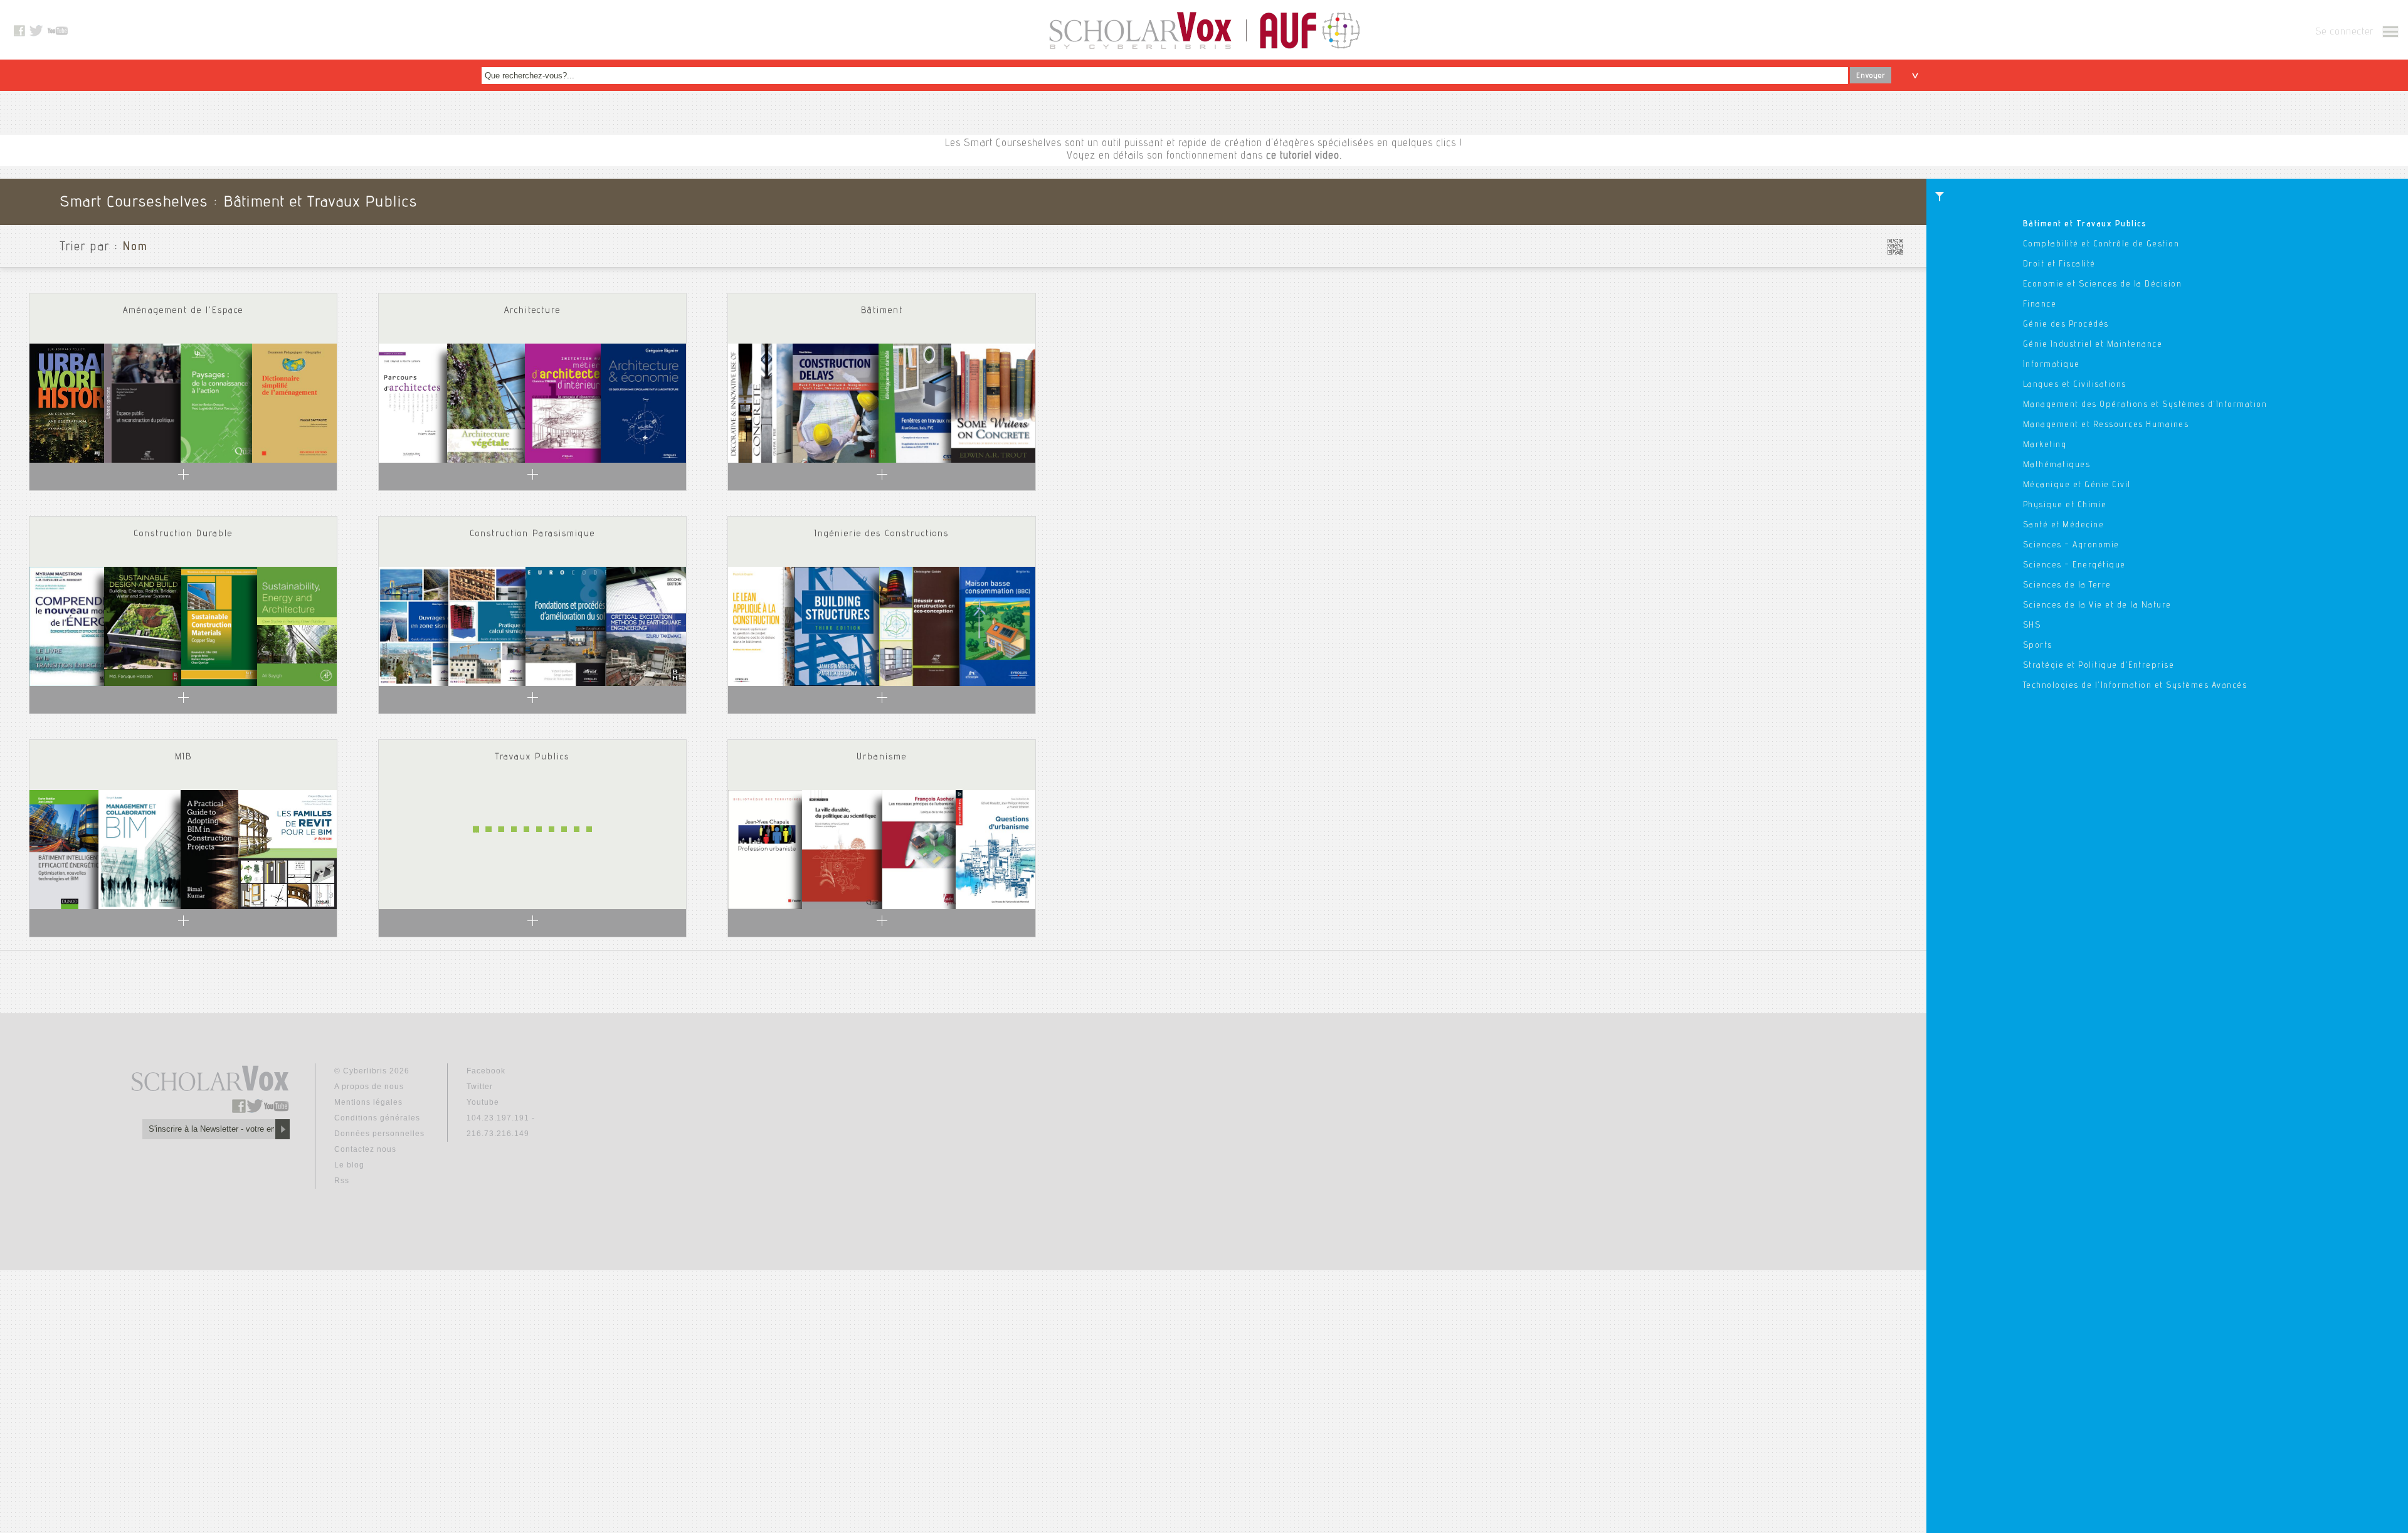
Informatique (2052, 365)
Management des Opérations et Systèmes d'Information (2145, 405)
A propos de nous (369, 1087)
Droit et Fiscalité (2059, 265)
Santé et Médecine (2064, 525)
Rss (342, 1181)
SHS (2032, 626)
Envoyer (1871, 76)
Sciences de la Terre (2067, 586)
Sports (2038, 646)
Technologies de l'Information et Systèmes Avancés (2135, 686)
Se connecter (2344, 33)
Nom (135, 248)
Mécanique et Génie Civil (2077, 485)
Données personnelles (379, 1134)
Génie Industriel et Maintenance (2093, 345)
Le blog (349, 1165)
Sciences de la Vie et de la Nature (2097, 606)
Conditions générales (377, 1118)
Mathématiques (2057, 465)
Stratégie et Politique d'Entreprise (2099, 666)
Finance (2040, 305)
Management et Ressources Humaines (2106, 425)
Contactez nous (365, 1149)
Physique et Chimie (2065, 505)
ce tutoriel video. (1304, 156)
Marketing (2045, 445)
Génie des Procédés (2066, 325)
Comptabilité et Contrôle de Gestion (2101, 245)
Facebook (486, 1071)
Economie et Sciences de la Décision (2103, 285)
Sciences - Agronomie (2071, 545)
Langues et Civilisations (2075, 385)
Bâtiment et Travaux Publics (2085, 224)
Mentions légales (368, 1102)
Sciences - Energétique (2074, 566)
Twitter (480, 1087)
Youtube (483, 1102)
